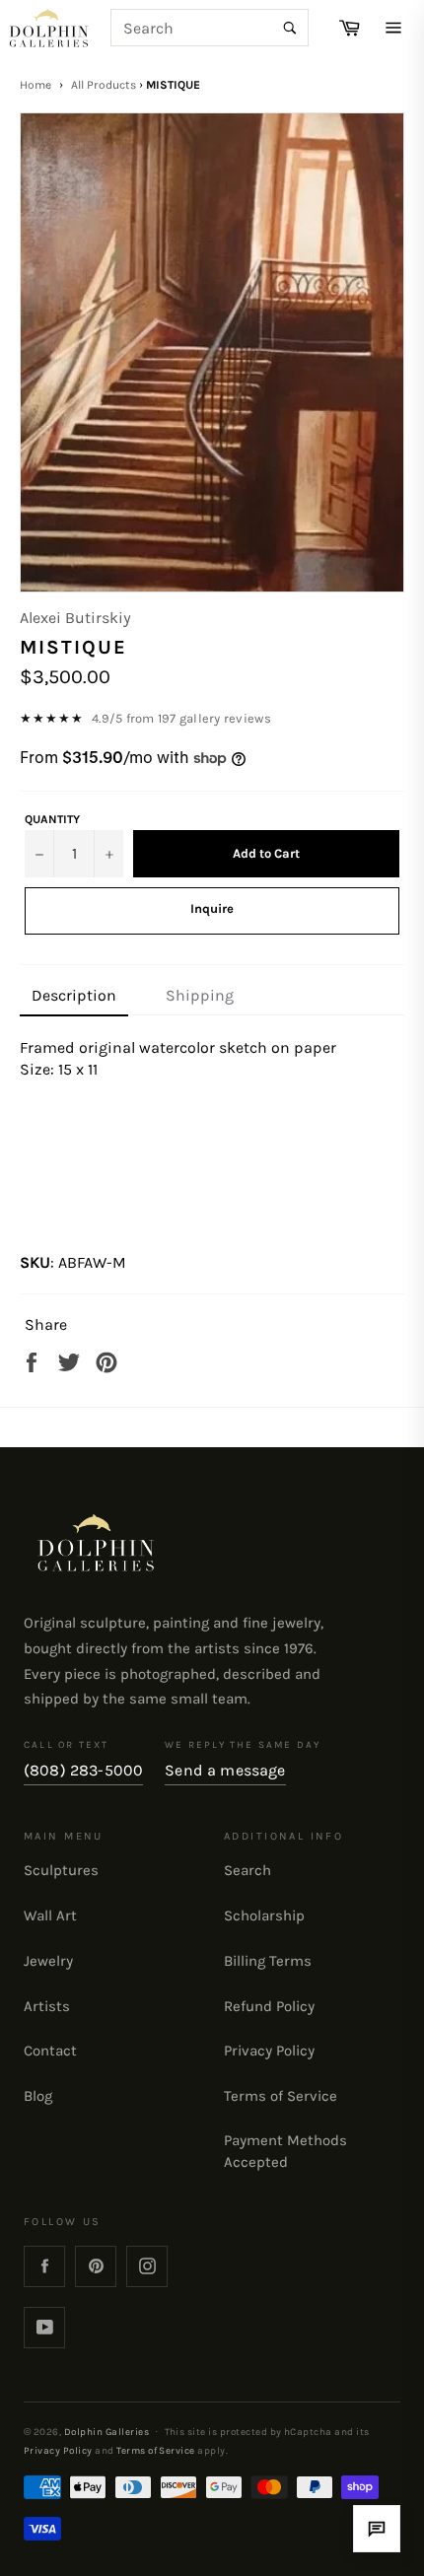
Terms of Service (281, 2096)
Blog (38, 2096)
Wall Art (50, 1915)
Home (35, 85)
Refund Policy (269, 2006)
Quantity (52, 819)
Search (247, 1870)
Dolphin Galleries (106, 2432)
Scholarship (264, 1915)
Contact (50, 2051)
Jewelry (48, 1961)
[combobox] (210, 28)
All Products (104, 85)
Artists (47, 2006)
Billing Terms (268, 1961)
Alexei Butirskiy (75, 618)
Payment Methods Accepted (285, 2151)
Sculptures (61, 1870)
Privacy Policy (269, 2051)
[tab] (74, 997)
